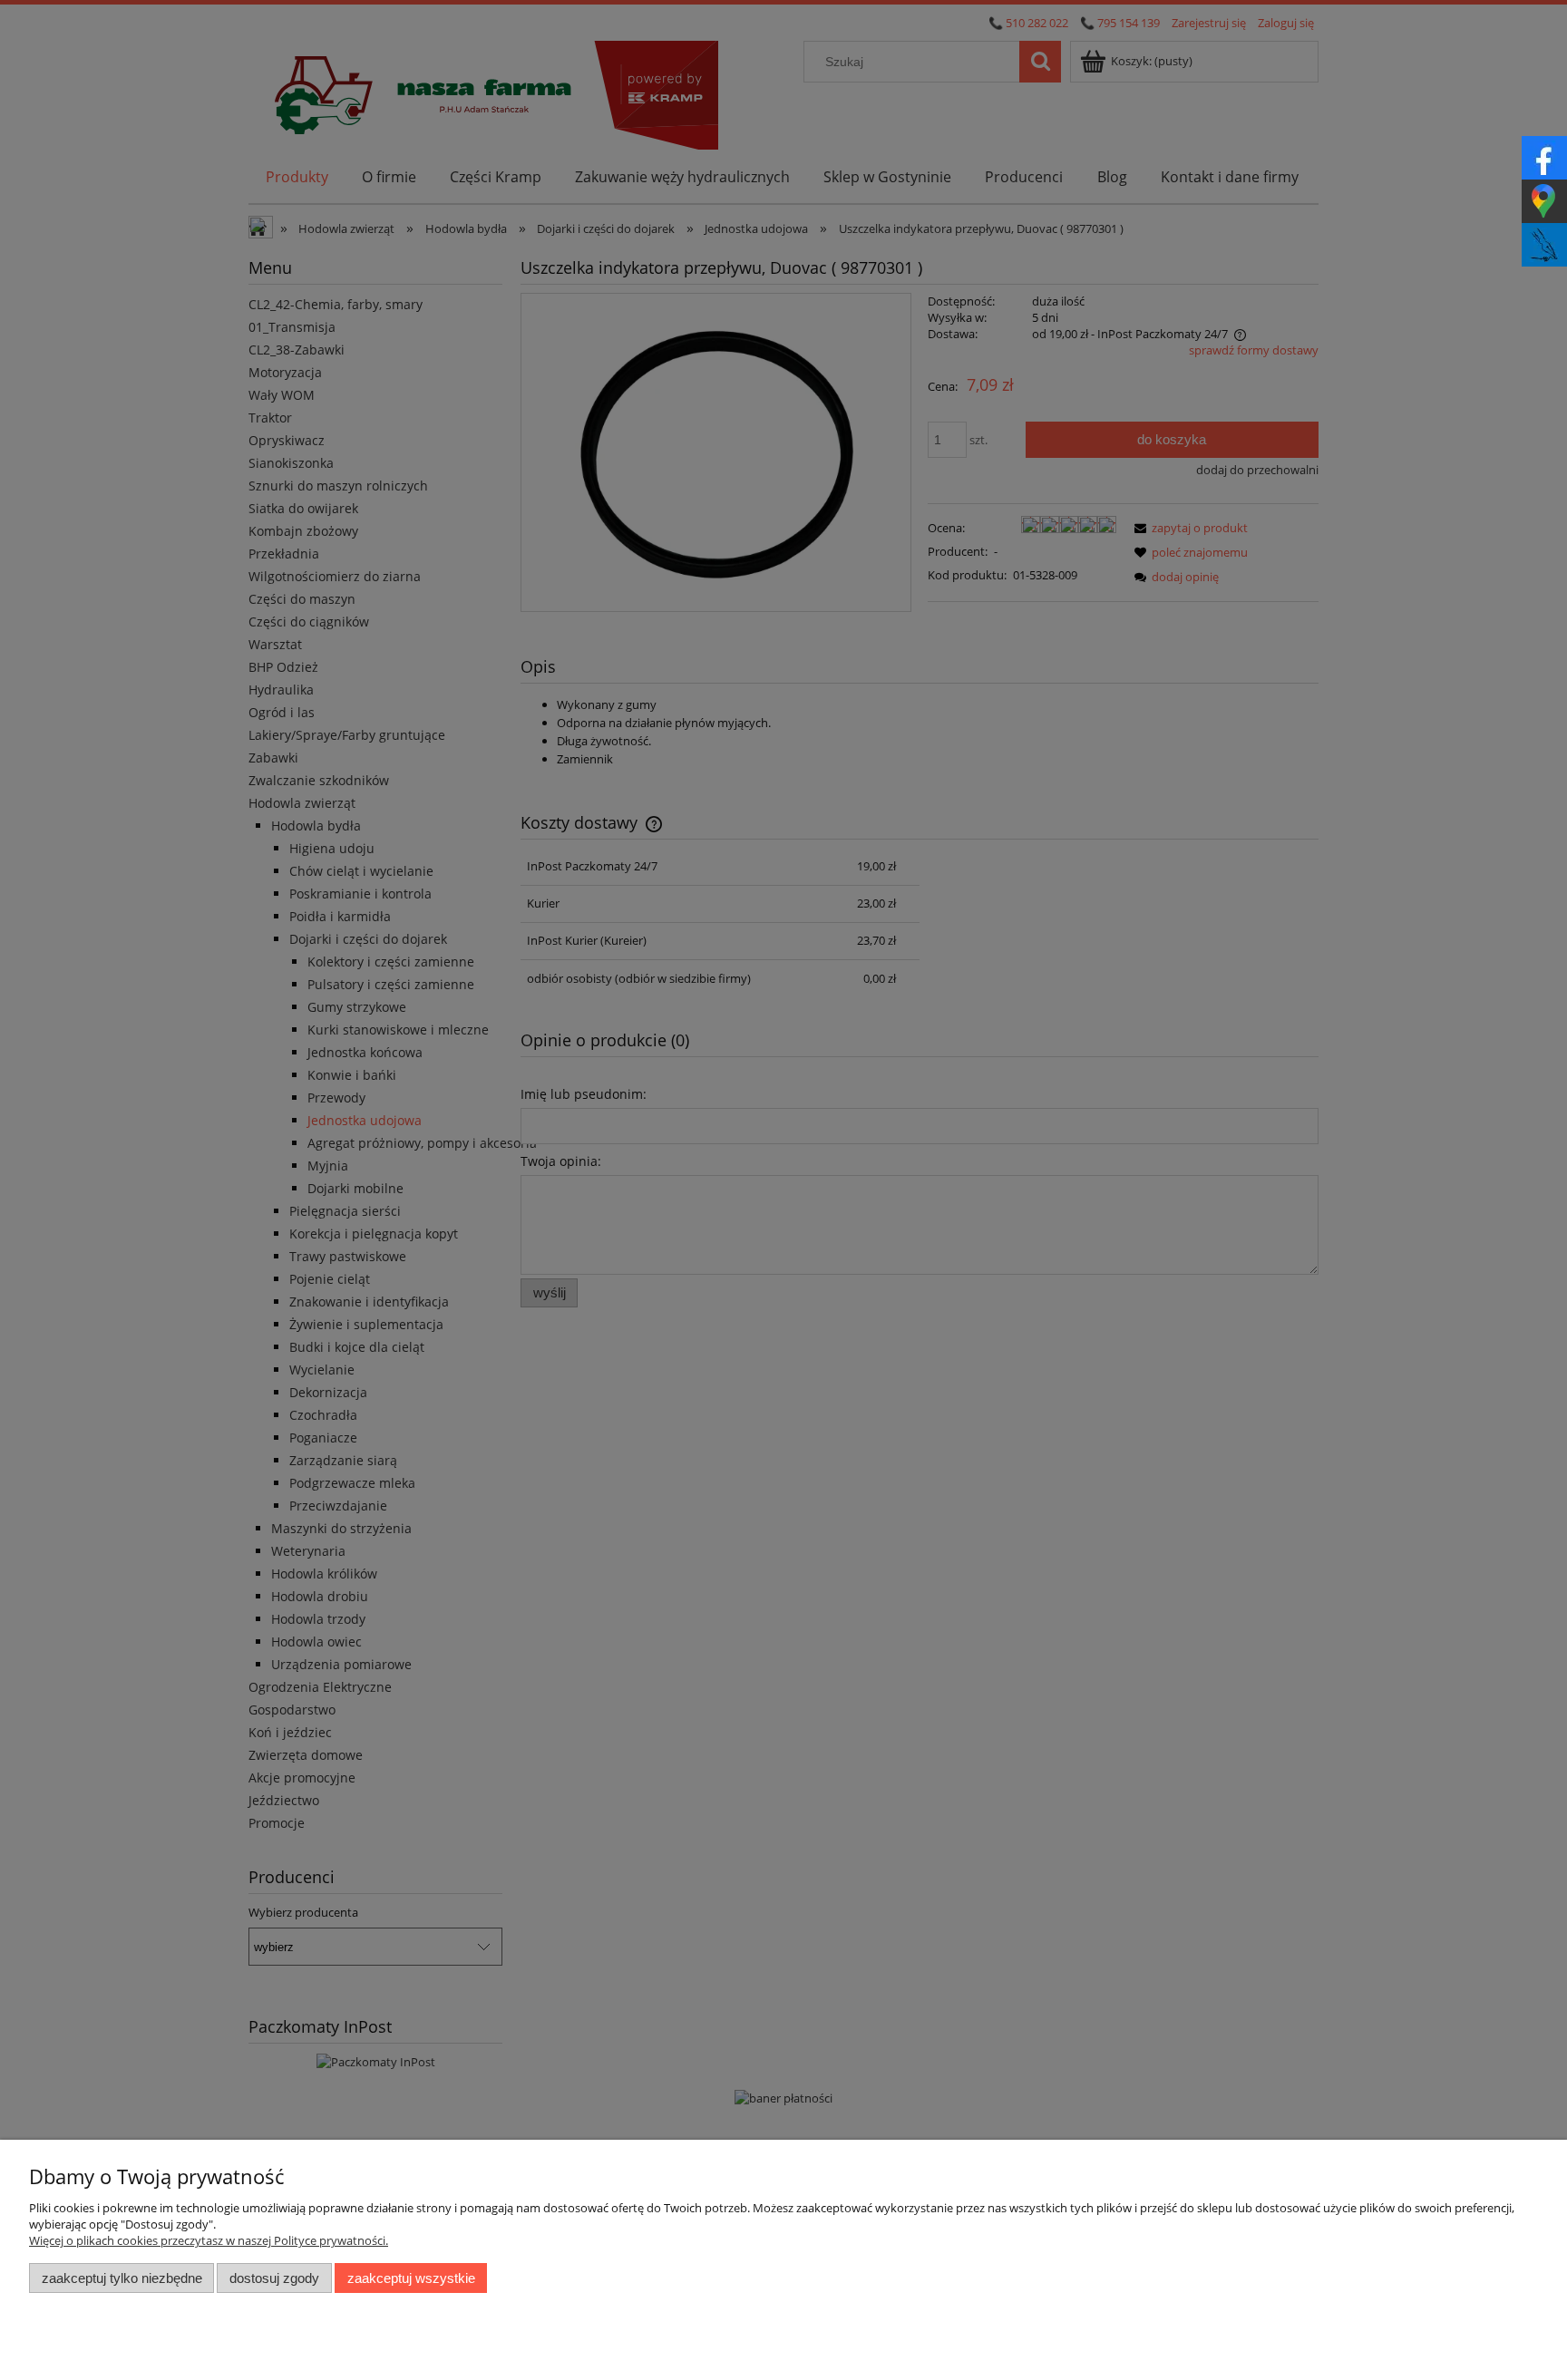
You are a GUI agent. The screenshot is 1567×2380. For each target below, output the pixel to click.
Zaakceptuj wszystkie (411, 2278)
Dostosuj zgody (274, 2278)
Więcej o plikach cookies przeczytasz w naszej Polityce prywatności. (209, 2240)
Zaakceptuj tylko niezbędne (122, 2278)
